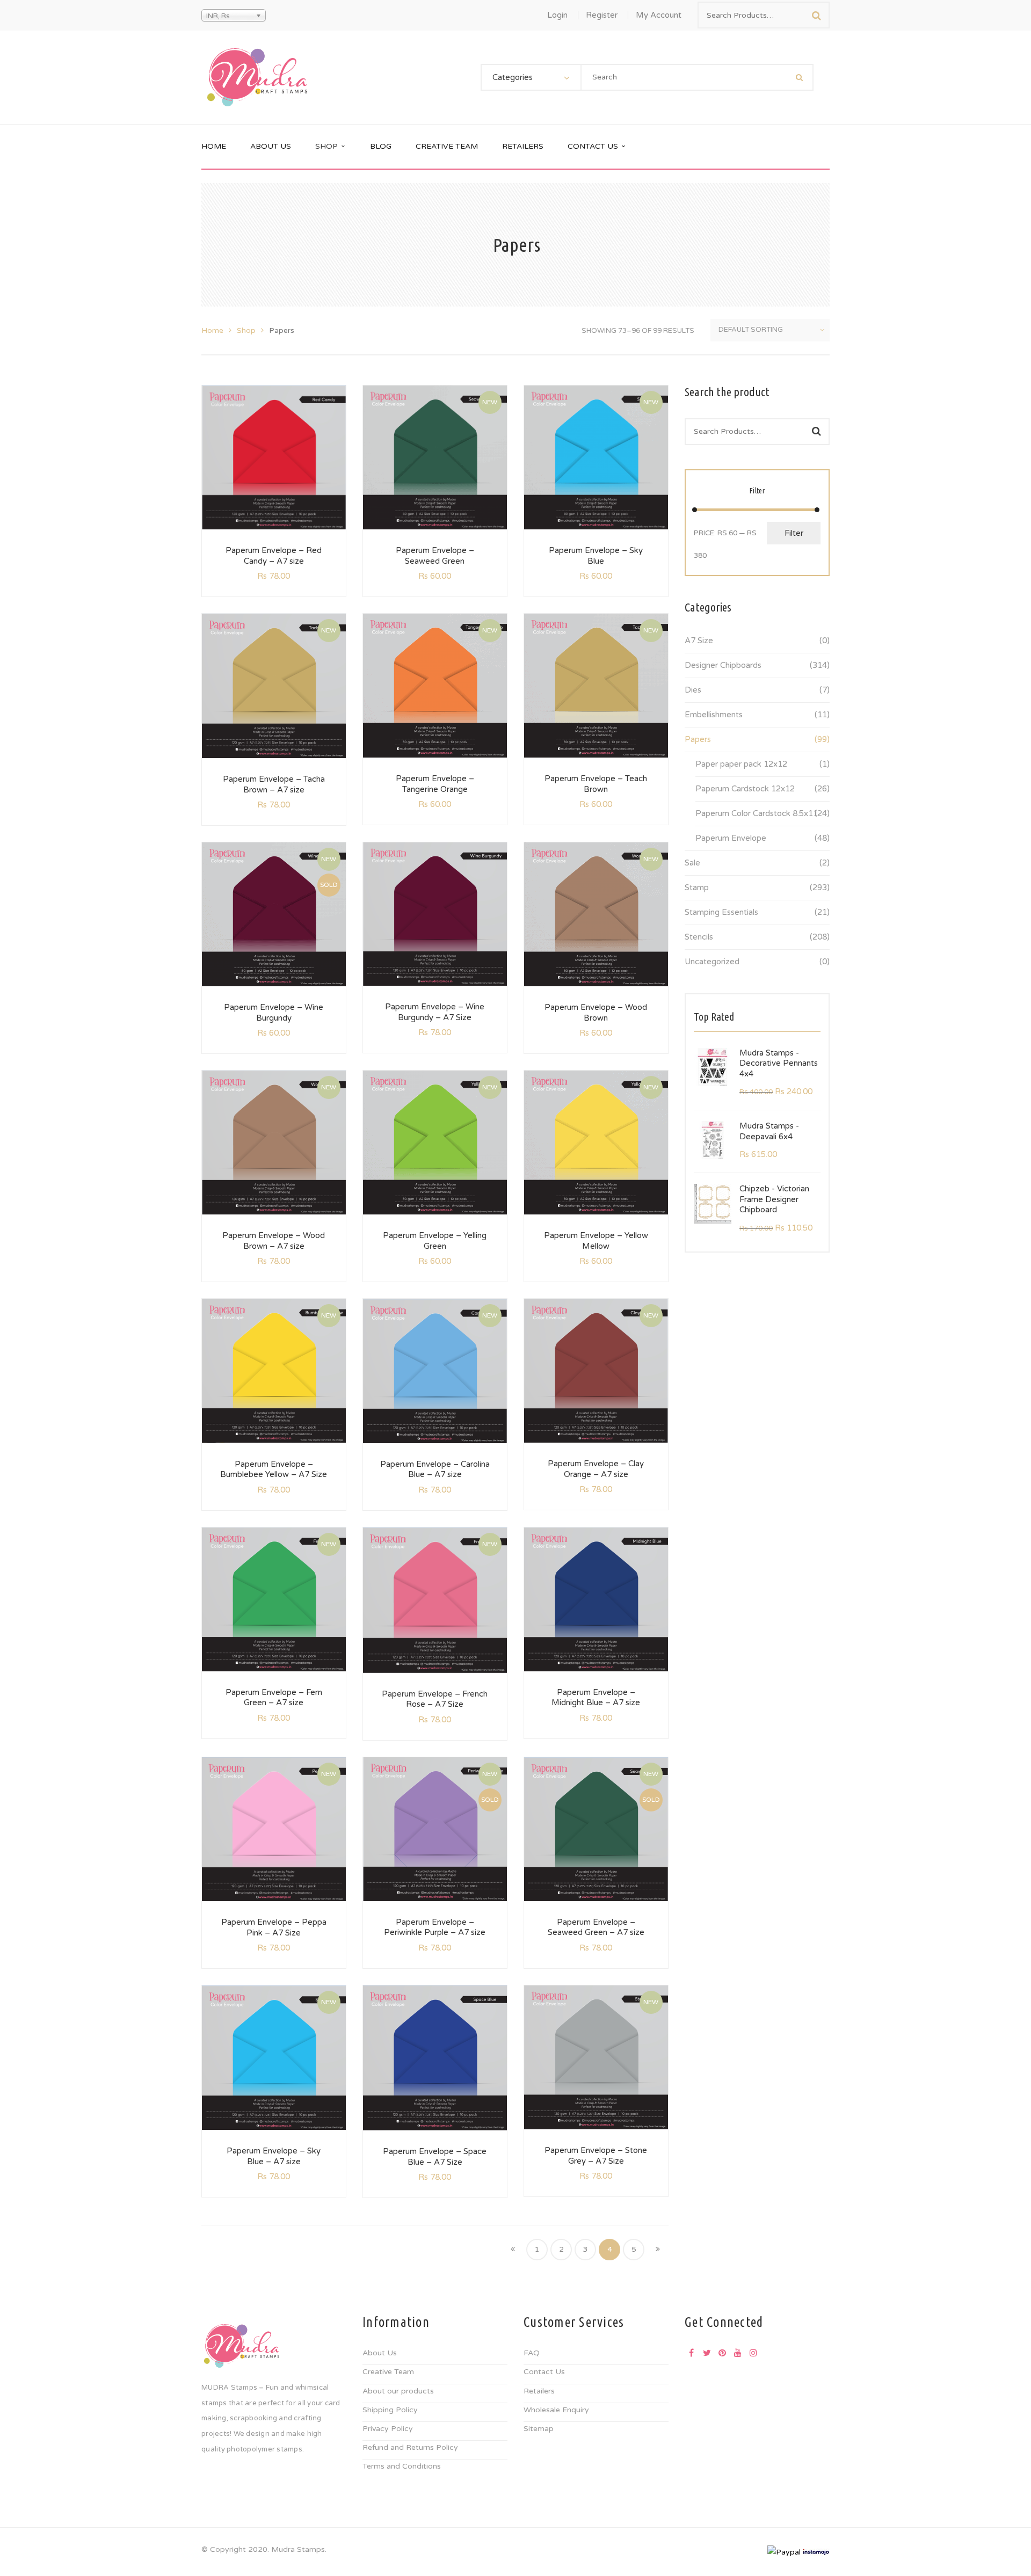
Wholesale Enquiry (556, 2410)
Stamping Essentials (721, 912)
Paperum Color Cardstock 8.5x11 (757, 813)
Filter (794, 533)
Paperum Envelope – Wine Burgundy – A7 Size (435, 1012)
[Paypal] (784, 2552)
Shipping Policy (390, 2410)
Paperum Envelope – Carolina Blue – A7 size (435, 1469)
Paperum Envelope (731, 838)
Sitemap (539, 2429)
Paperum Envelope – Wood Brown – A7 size (274, 1241)
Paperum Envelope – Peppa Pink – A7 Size (274, 1927)
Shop (246, 330)
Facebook (691, 2353)
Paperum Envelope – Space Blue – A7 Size (435, 2157)
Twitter (707, 2353)
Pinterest (722, 2353)
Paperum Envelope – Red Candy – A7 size (274, 556)
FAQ (532, 2353)
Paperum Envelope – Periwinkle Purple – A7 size (435, 1927)
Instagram (753, 2353)
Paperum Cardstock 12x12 (745, 789)
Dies (693, 690)
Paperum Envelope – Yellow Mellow (596, 1241)
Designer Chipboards (723, 665)
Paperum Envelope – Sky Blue (596, 556)
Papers (698, 739)
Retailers (539, 2391)
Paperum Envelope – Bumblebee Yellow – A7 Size (274, 1469)
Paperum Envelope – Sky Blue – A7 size (274, 2156)
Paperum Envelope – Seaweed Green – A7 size (596, 1927)
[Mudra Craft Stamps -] (257, 77)
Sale (692, 863)
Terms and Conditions (402, 2466)
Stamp (697, 887)
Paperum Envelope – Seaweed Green (435, 556)
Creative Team (388, 2372)
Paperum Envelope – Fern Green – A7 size (274, 1698)
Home (212, 330)
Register (602, 15)
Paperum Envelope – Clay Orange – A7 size (596, 1469)
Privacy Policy (388, 2429)
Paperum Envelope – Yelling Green (435, 1241)
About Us (380, 2353)
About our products (398, 2391)
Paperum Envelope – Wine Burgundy (274, 1013)
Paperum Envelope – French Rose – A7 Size (435, 1699)
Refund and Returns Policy (410, 2447)
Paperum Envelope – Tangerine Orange (435, 784)
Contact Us (544, 2372)
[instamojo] (816, 2552)
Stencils (699, 937)
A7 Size (699, 641)
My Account (659, 15)
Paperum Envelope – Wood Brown (596, 1013)
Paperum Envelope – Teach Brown (596, 784)
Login (557, 15)
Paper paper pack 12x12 (741, 764)
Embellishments (714, 715)
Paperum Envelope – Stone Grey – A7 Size (596, 2156)
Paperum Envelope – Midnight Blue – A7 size (596, 1698)
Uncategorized (712, 962)
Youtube (738, 2353)
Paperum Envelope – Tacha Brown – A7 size (274, 784)
